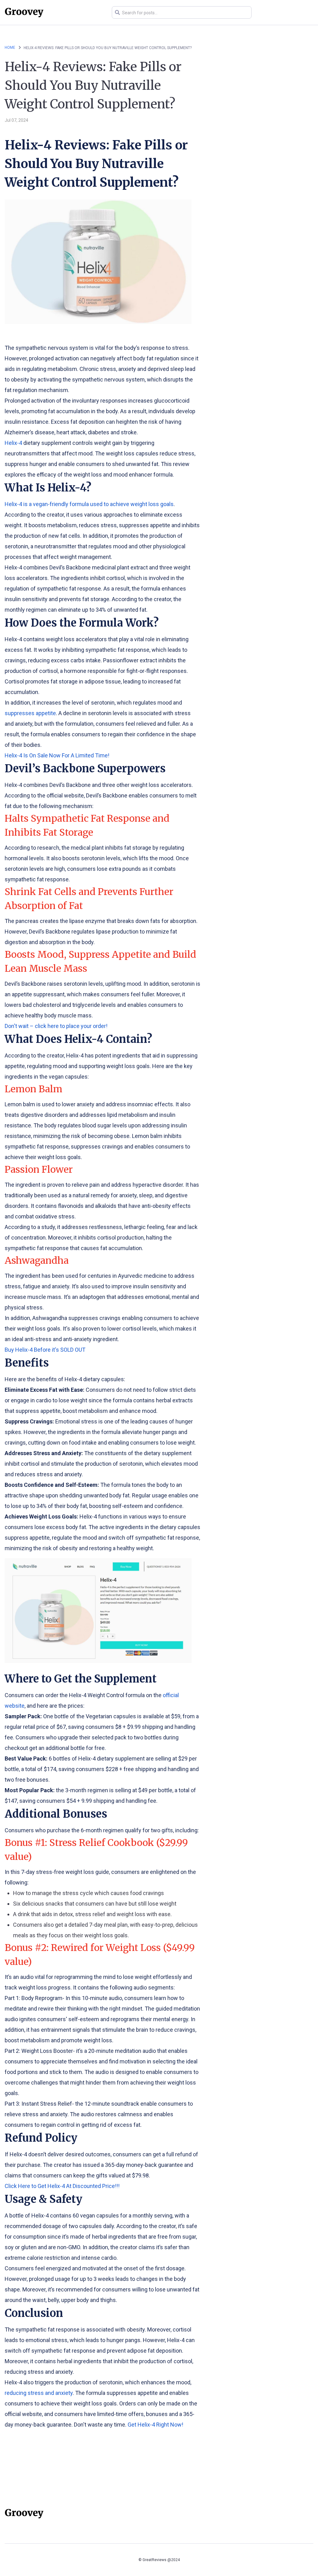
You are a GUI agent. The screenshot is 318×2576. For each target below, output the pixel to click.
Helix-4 (13, 443)
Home (10, 48)
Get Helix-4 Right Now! (155, 2425)
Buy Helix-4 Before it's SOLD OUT (45, 1350)
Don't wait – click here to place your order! (56, 1026)
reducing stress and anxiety (39, 2393)
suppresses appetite (30, 713)
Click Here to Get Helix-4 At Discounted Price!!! (62, 2186)
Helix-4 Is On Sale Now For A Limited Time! (57, 755)
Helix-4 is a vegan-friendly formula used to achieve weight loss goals (89, 504)
